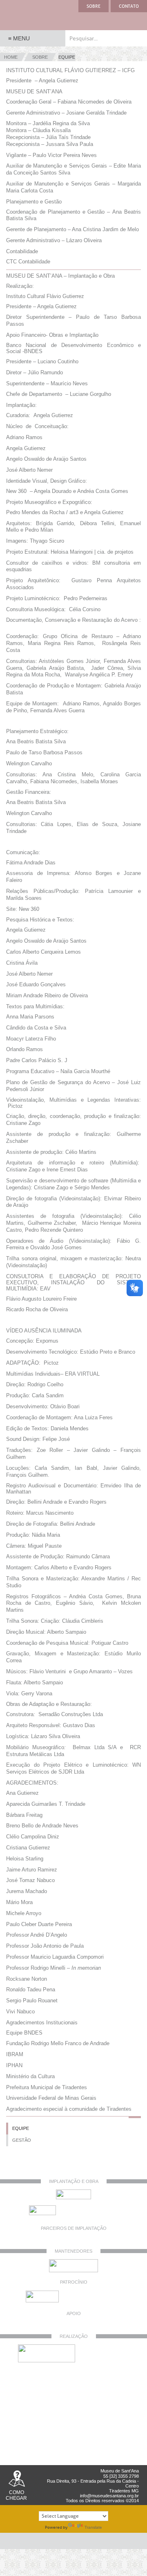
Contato (129, 6)
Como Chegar (16, 2495)
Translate (93, 2527)
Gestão (22, 2140)
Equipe (21, 2128)
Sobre (94, 6)
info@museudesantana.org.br (109, 2496)
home (11, 57)
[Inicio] (33, 15)
